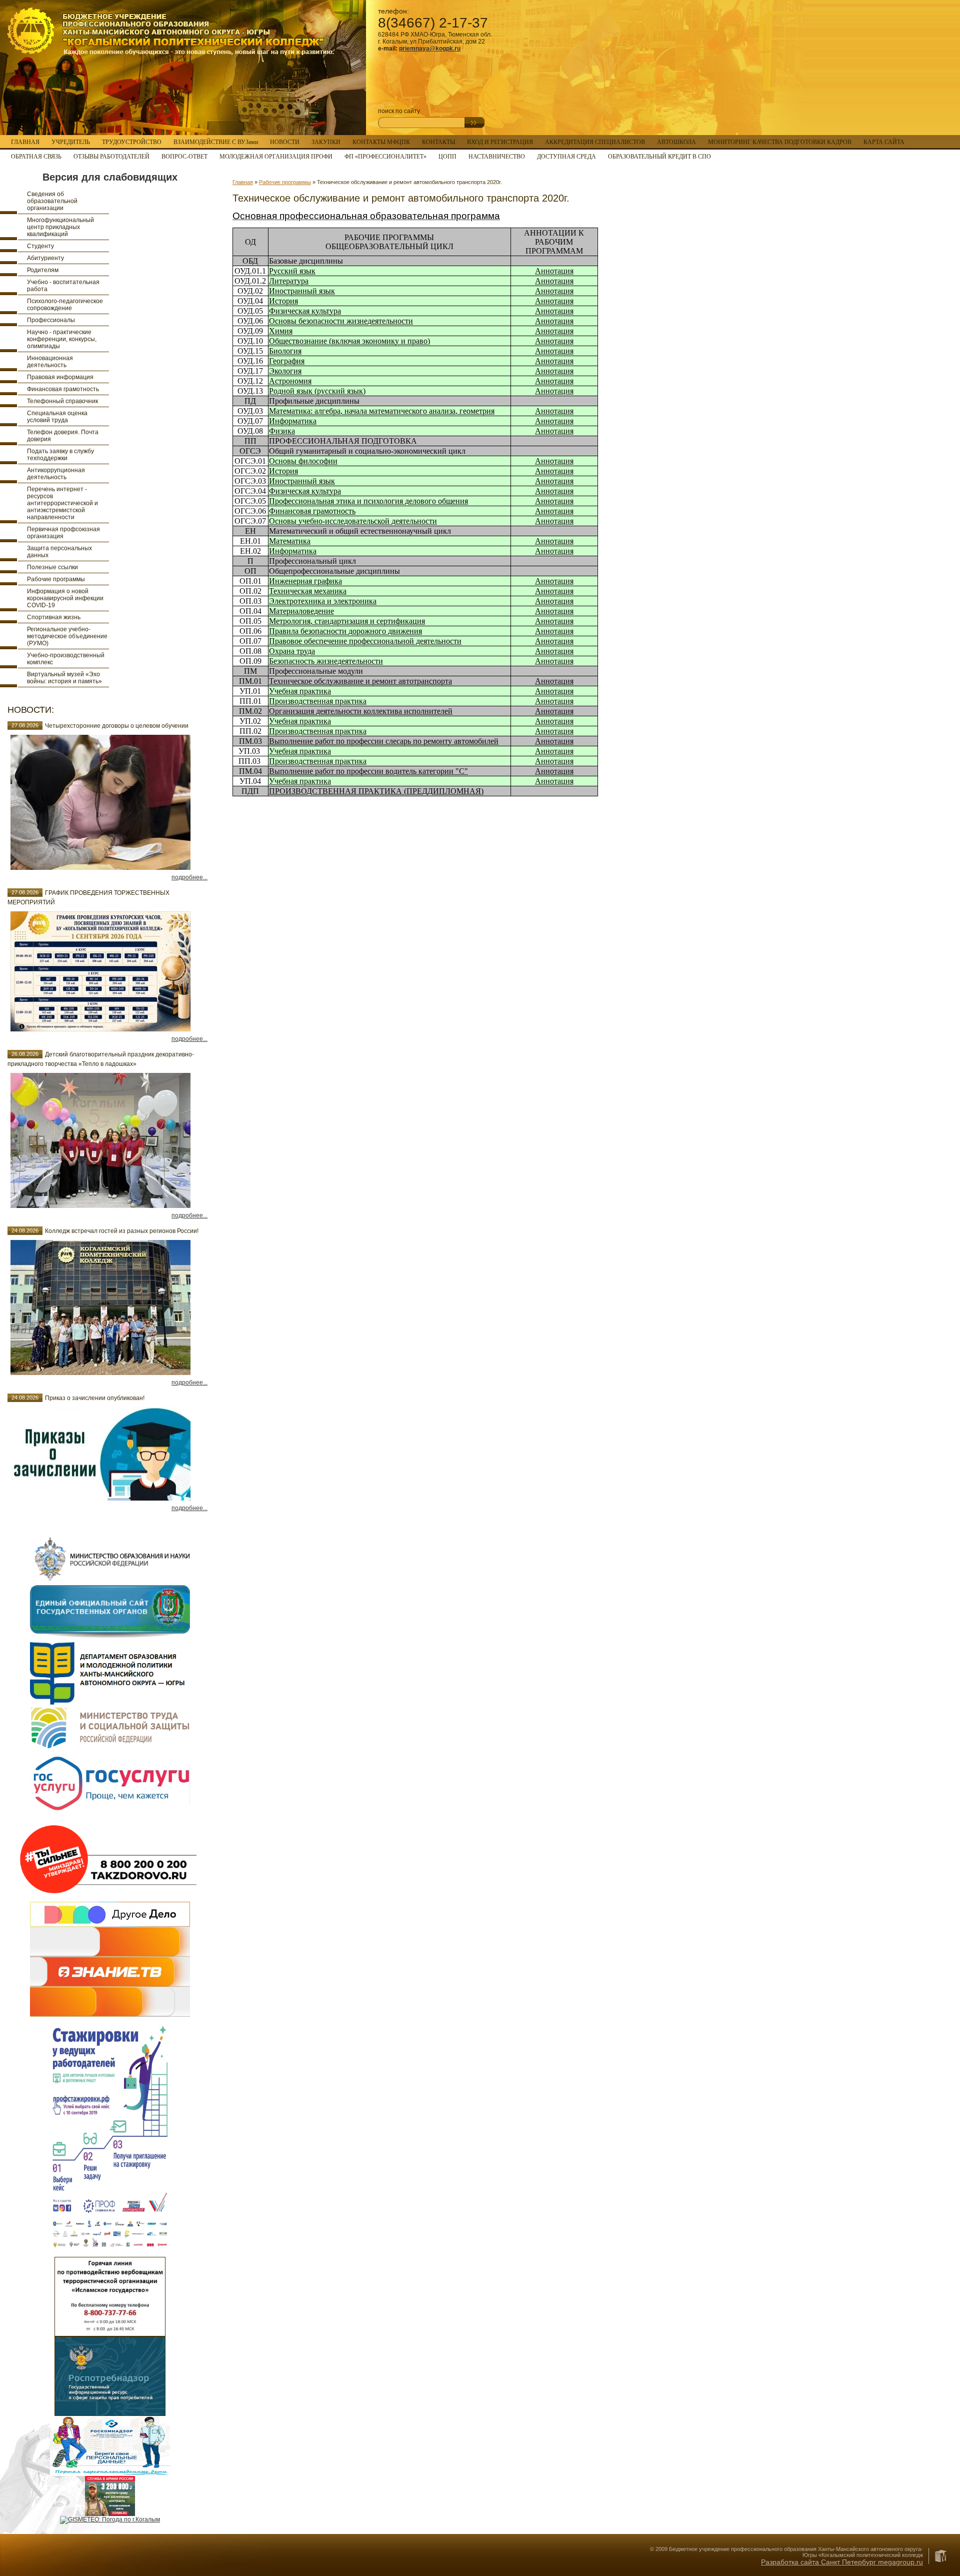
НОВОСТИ (285, 142)
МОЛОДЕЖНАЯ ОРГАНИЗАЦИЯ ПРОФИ (276, 157)
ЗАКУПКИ (326, 142)
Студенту (40, 246)
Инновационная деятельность (50, 362)
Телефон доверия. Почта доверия (63, 436)
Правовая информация (60, 377)
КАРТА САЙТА (884, 142)
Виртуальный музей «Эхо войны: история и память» (64, 678)
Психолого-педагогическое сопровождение (65, 305)
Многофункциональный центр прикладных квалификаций (60, 227)
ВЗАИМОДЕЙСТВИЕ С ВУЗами (216, 142)
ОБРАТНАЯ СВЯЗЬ (36, 157)
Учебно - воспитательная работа (63, 286)
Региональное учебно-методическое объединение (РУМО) (67, 636)
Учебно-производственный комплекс (66, 659)
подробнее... (189, 877)
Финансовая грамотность (63, 389)
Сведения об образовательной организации (52, 201)
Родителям (43, 270)
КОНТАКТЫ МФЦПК (381, 142)
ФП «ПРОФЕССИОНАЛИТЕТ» (385, 157)
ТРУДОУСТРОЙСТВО (132, 142)
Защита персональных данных (59, 552)
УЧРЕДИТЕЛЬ (71, 142)
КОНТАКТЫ (438, 142)
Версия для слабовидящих (110, 177)
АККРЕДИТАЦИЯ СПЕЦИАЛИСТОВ (595, 142)
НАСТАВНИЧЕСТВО (497, 157)
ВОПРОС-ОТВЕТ (184, 157)
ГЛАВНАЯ (25, 142)
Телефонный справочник (62, 401)
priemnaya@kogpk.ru (430, 49)
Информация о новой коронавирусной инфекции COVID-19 (65, 598)
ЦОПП (447, 157)
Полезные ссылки (52, 567)
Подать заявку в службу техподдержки (60, 455)
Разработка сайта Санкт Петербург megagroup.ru (842, 2562)
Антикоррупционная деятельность (56, 474)
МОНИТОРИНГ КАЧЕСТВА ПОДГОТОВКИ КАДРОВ (780, 142)
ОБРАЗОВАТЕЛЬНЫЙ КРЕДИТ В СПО (659, 157)
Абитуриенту (45, 258)
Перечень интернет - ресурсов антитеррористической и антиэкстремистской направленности (62, 503)
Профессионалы (51, 320)
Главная (243, 182)
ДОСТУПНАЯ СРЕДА (566, 157)
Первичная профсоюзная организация (63, 533)
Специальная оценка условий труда (57, 417)
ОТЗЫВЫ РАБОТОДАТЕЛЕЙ (111, 157)
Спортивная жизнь (54, 617)
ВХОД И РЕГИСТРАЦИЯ (500, 142)
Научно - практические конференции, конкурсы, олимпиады (62, 339)
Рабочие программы (56, 579)
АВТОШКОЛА (676, 142)
